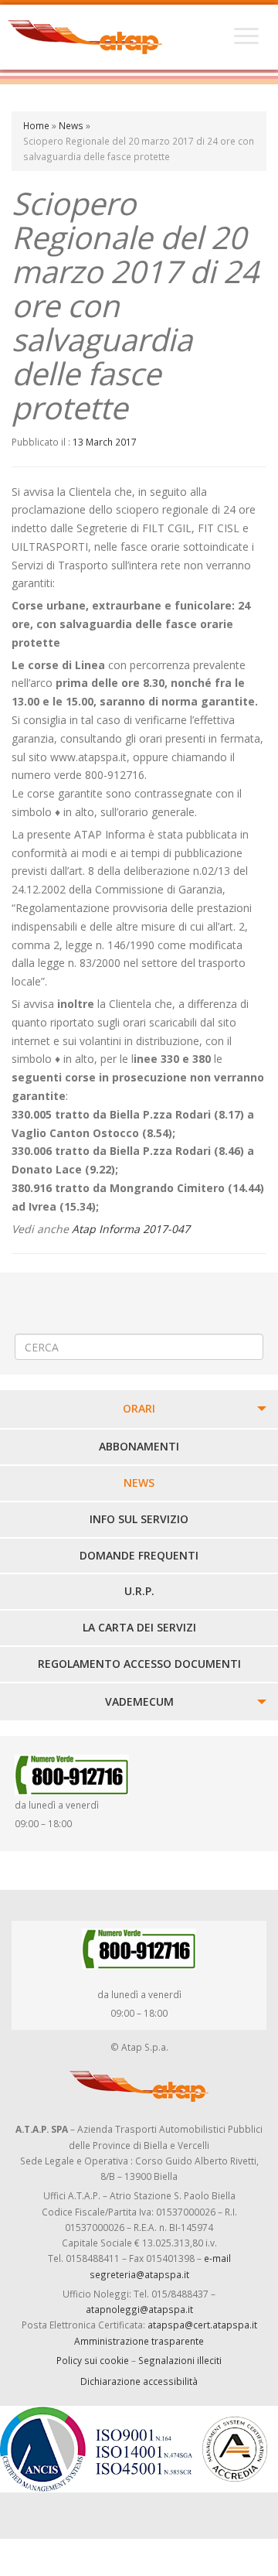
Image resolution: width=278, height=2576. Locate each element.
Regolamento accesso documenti (139, 1664)
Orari (139, 1408)
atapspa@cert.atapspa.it (202, 2325)
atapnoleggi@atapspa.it (139, 2309)
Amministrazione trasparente (139, 2341)
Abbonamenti (139, 1446)
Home (36, 125)
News (71, 125)
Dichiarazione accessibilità (139, 2381)
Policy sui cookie (93, 2360)
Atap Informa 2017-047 (131, 1229)
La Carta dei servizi (139, 1627)
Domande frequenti (139, 1555)
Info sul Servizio (139, 1519)
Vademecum (139, 1701)
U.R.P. (139, 1591)
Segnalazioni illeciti (180, 2360)
